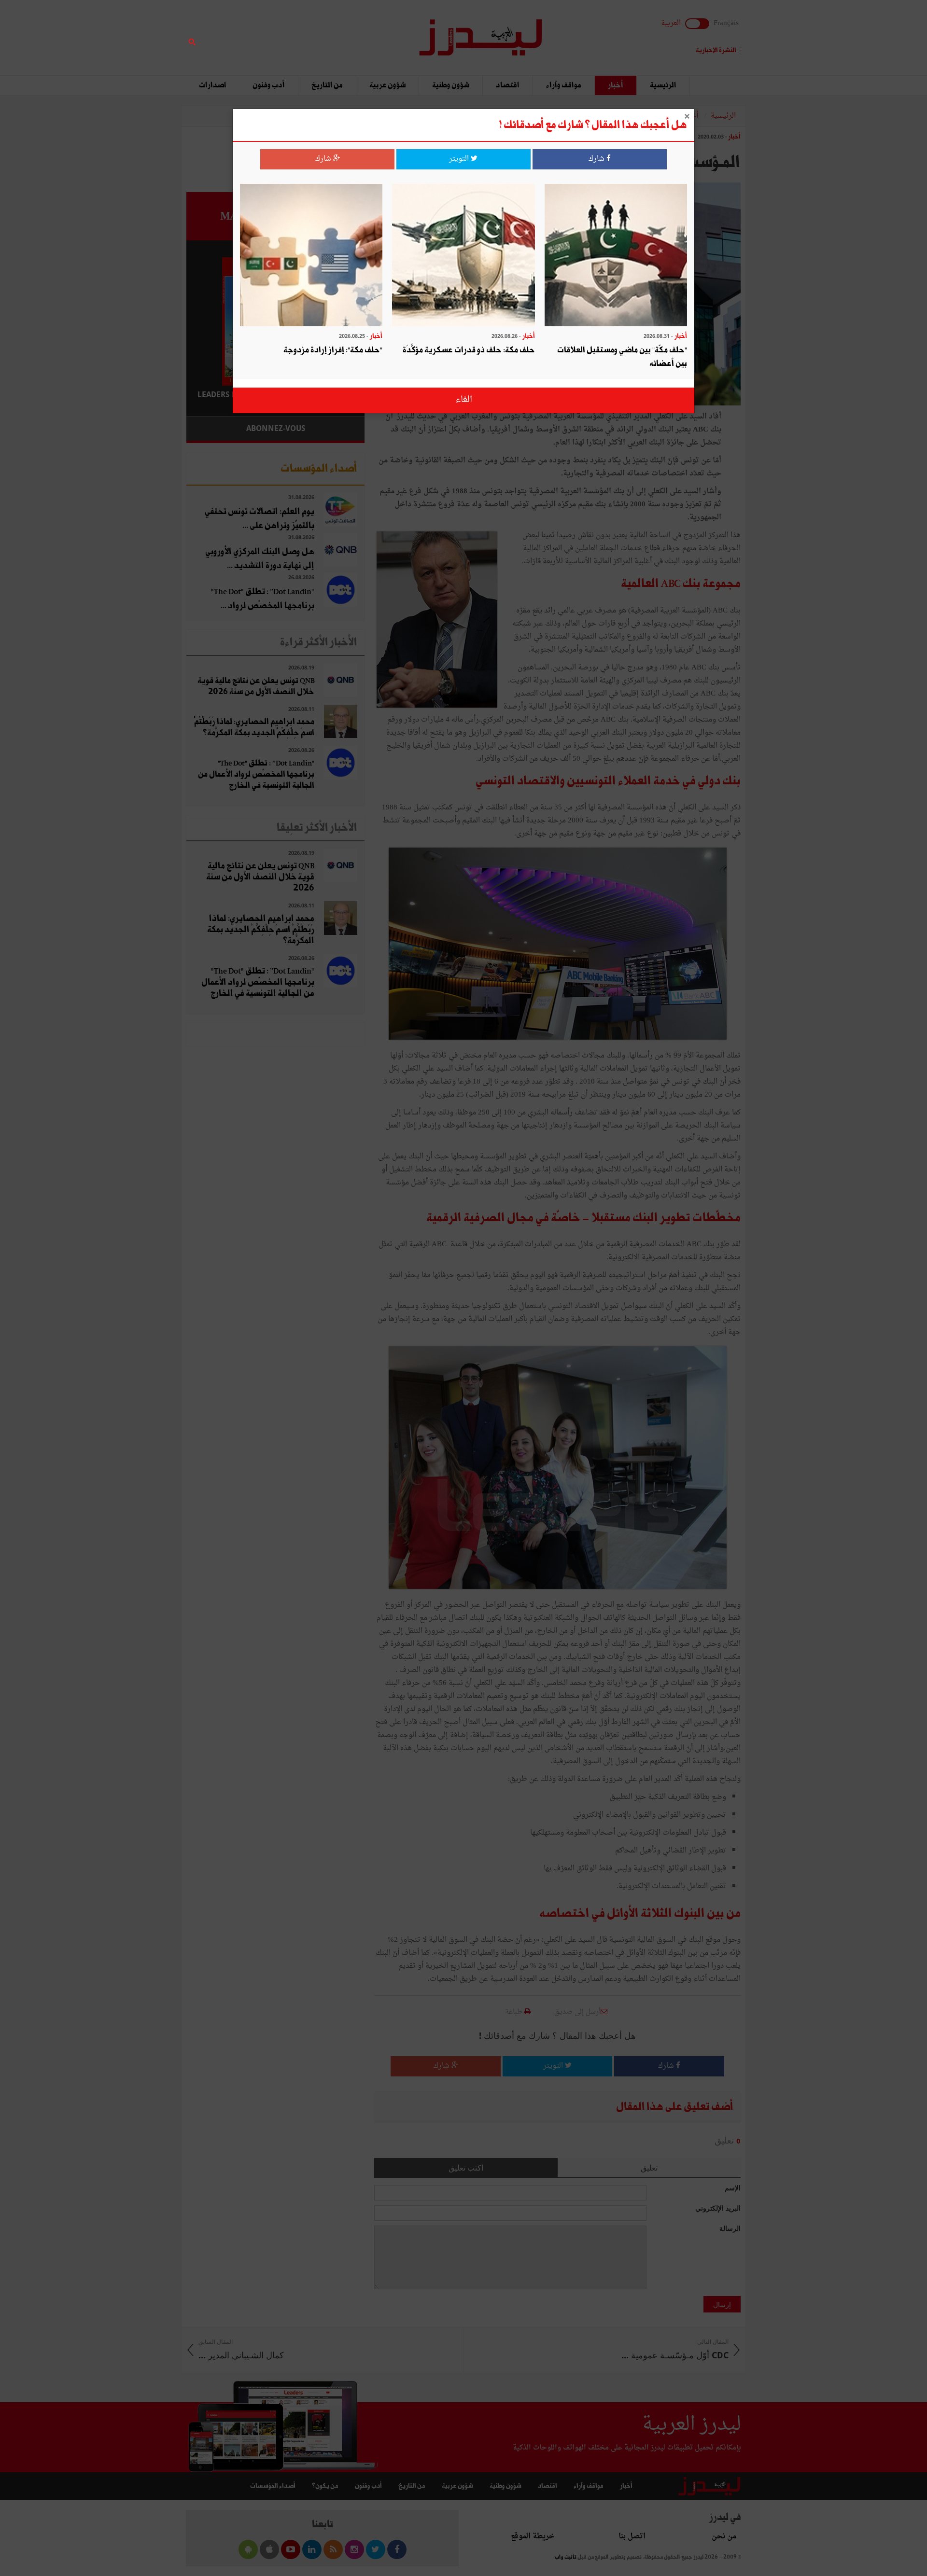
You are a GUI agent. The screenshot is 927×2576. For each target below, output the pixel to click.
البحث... (359, 32)
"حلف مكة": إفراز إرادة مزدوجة (333, 350)
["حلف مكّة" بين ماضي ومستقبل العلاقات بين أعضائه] (616, 256)
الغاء (464, 400)
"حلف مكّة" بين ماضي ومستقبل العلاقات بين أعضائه (622, 357)
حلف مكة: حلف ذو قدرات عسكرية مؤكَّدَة (469, 350)
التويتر (460, 159)
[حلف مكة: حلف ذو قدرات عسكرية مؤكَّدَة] (463, 256)
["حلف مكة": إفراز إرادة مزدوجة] (311, 256)
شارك (597, 159)
